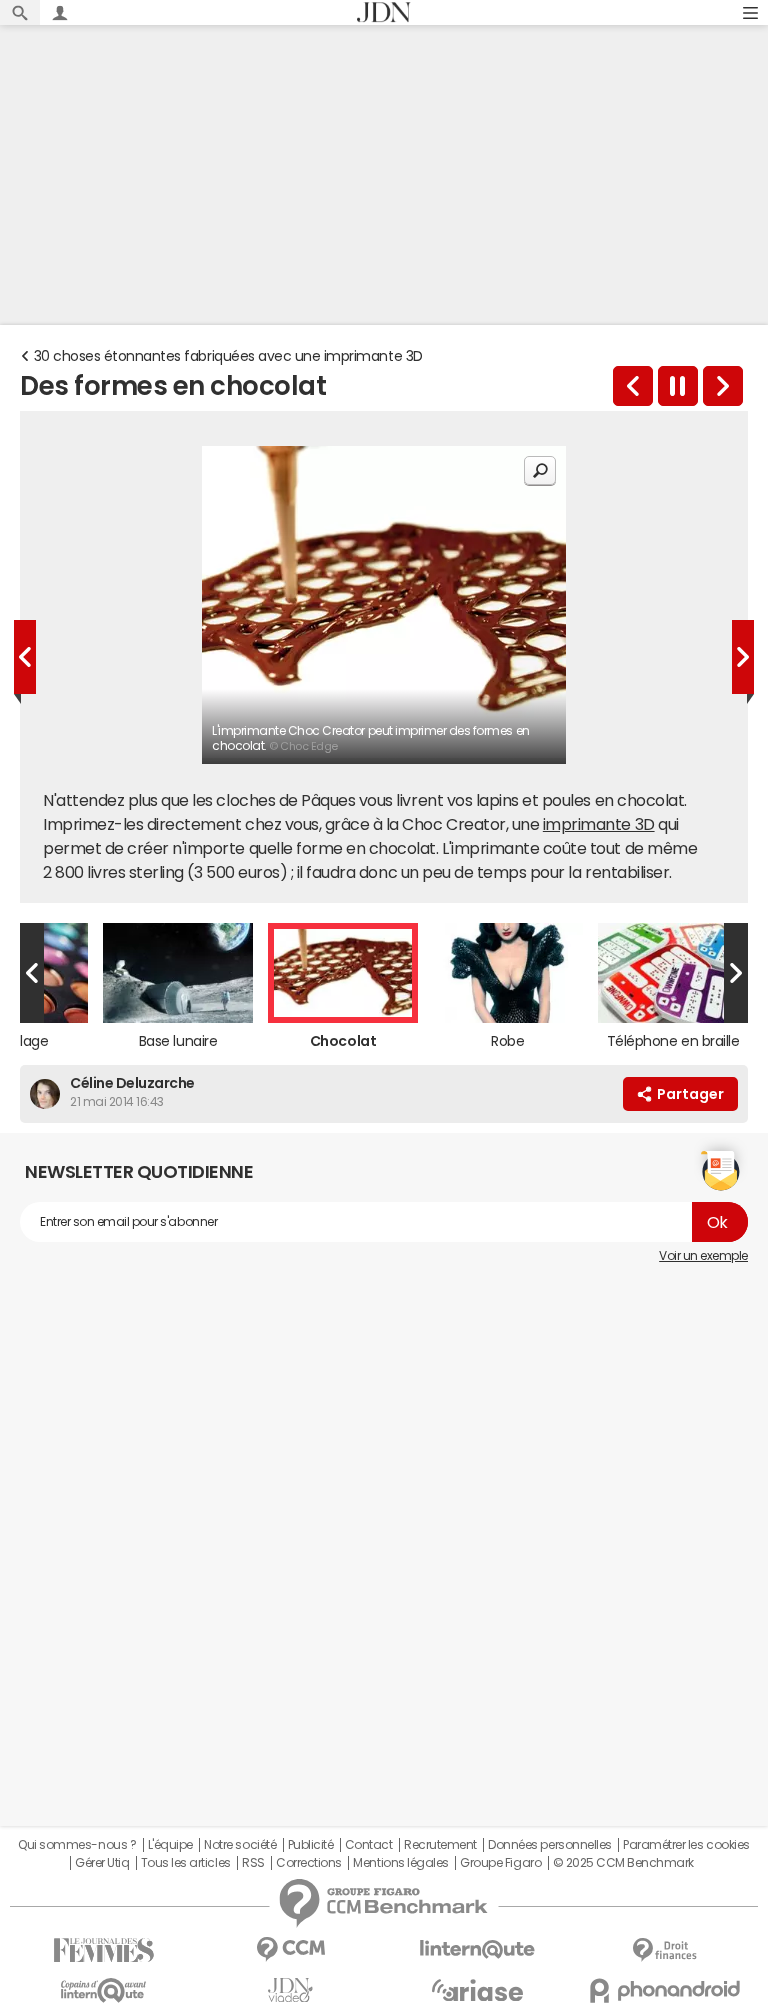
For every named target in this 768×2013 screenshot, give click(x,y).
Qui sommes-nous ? (77, 1845)
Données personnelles (549, 1845)
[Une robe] (723, 386)
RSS (253, 1863)
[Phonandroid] (664, 1990)
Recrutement (440, 1845)
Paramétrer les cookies (686, 1845)
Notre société (240, 1845)
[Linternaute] (477, 1949)
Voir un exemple (703, 1256)
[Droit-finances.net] (664, 1950)
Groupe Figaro (500, 1863)
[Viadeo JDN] (290, 1990)
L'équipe (170, 1845)
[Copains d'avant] (103, 1990)
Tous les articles (186, 1863)
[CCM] (290, 1949)
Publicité (311, 1845)
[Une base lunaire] (633, 386)
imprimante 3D (599, 824)
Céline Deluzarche (132, 1083)
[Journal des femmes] (103, 1950)
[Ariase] (477, 1990)
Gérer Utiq (102, 1863)
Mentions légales (400, 1863)
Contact (369, 1845)
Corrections (309, 1863)
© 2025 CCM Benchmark (623, 1863)
